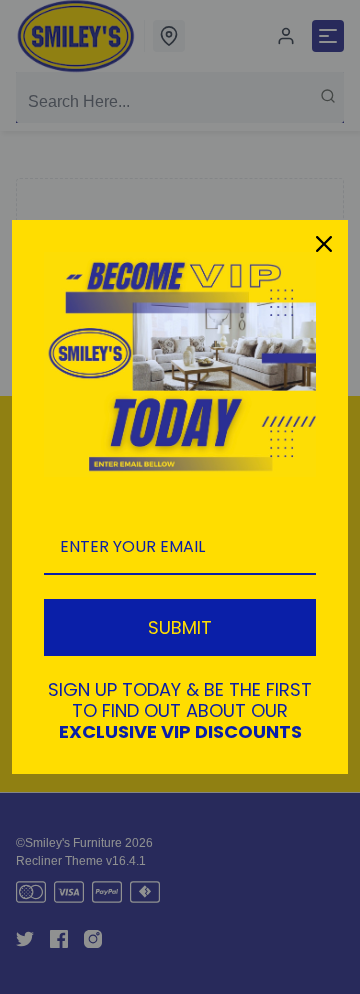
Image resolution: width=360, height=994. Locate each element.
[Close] (324, 244)
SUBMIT (180, 627)
